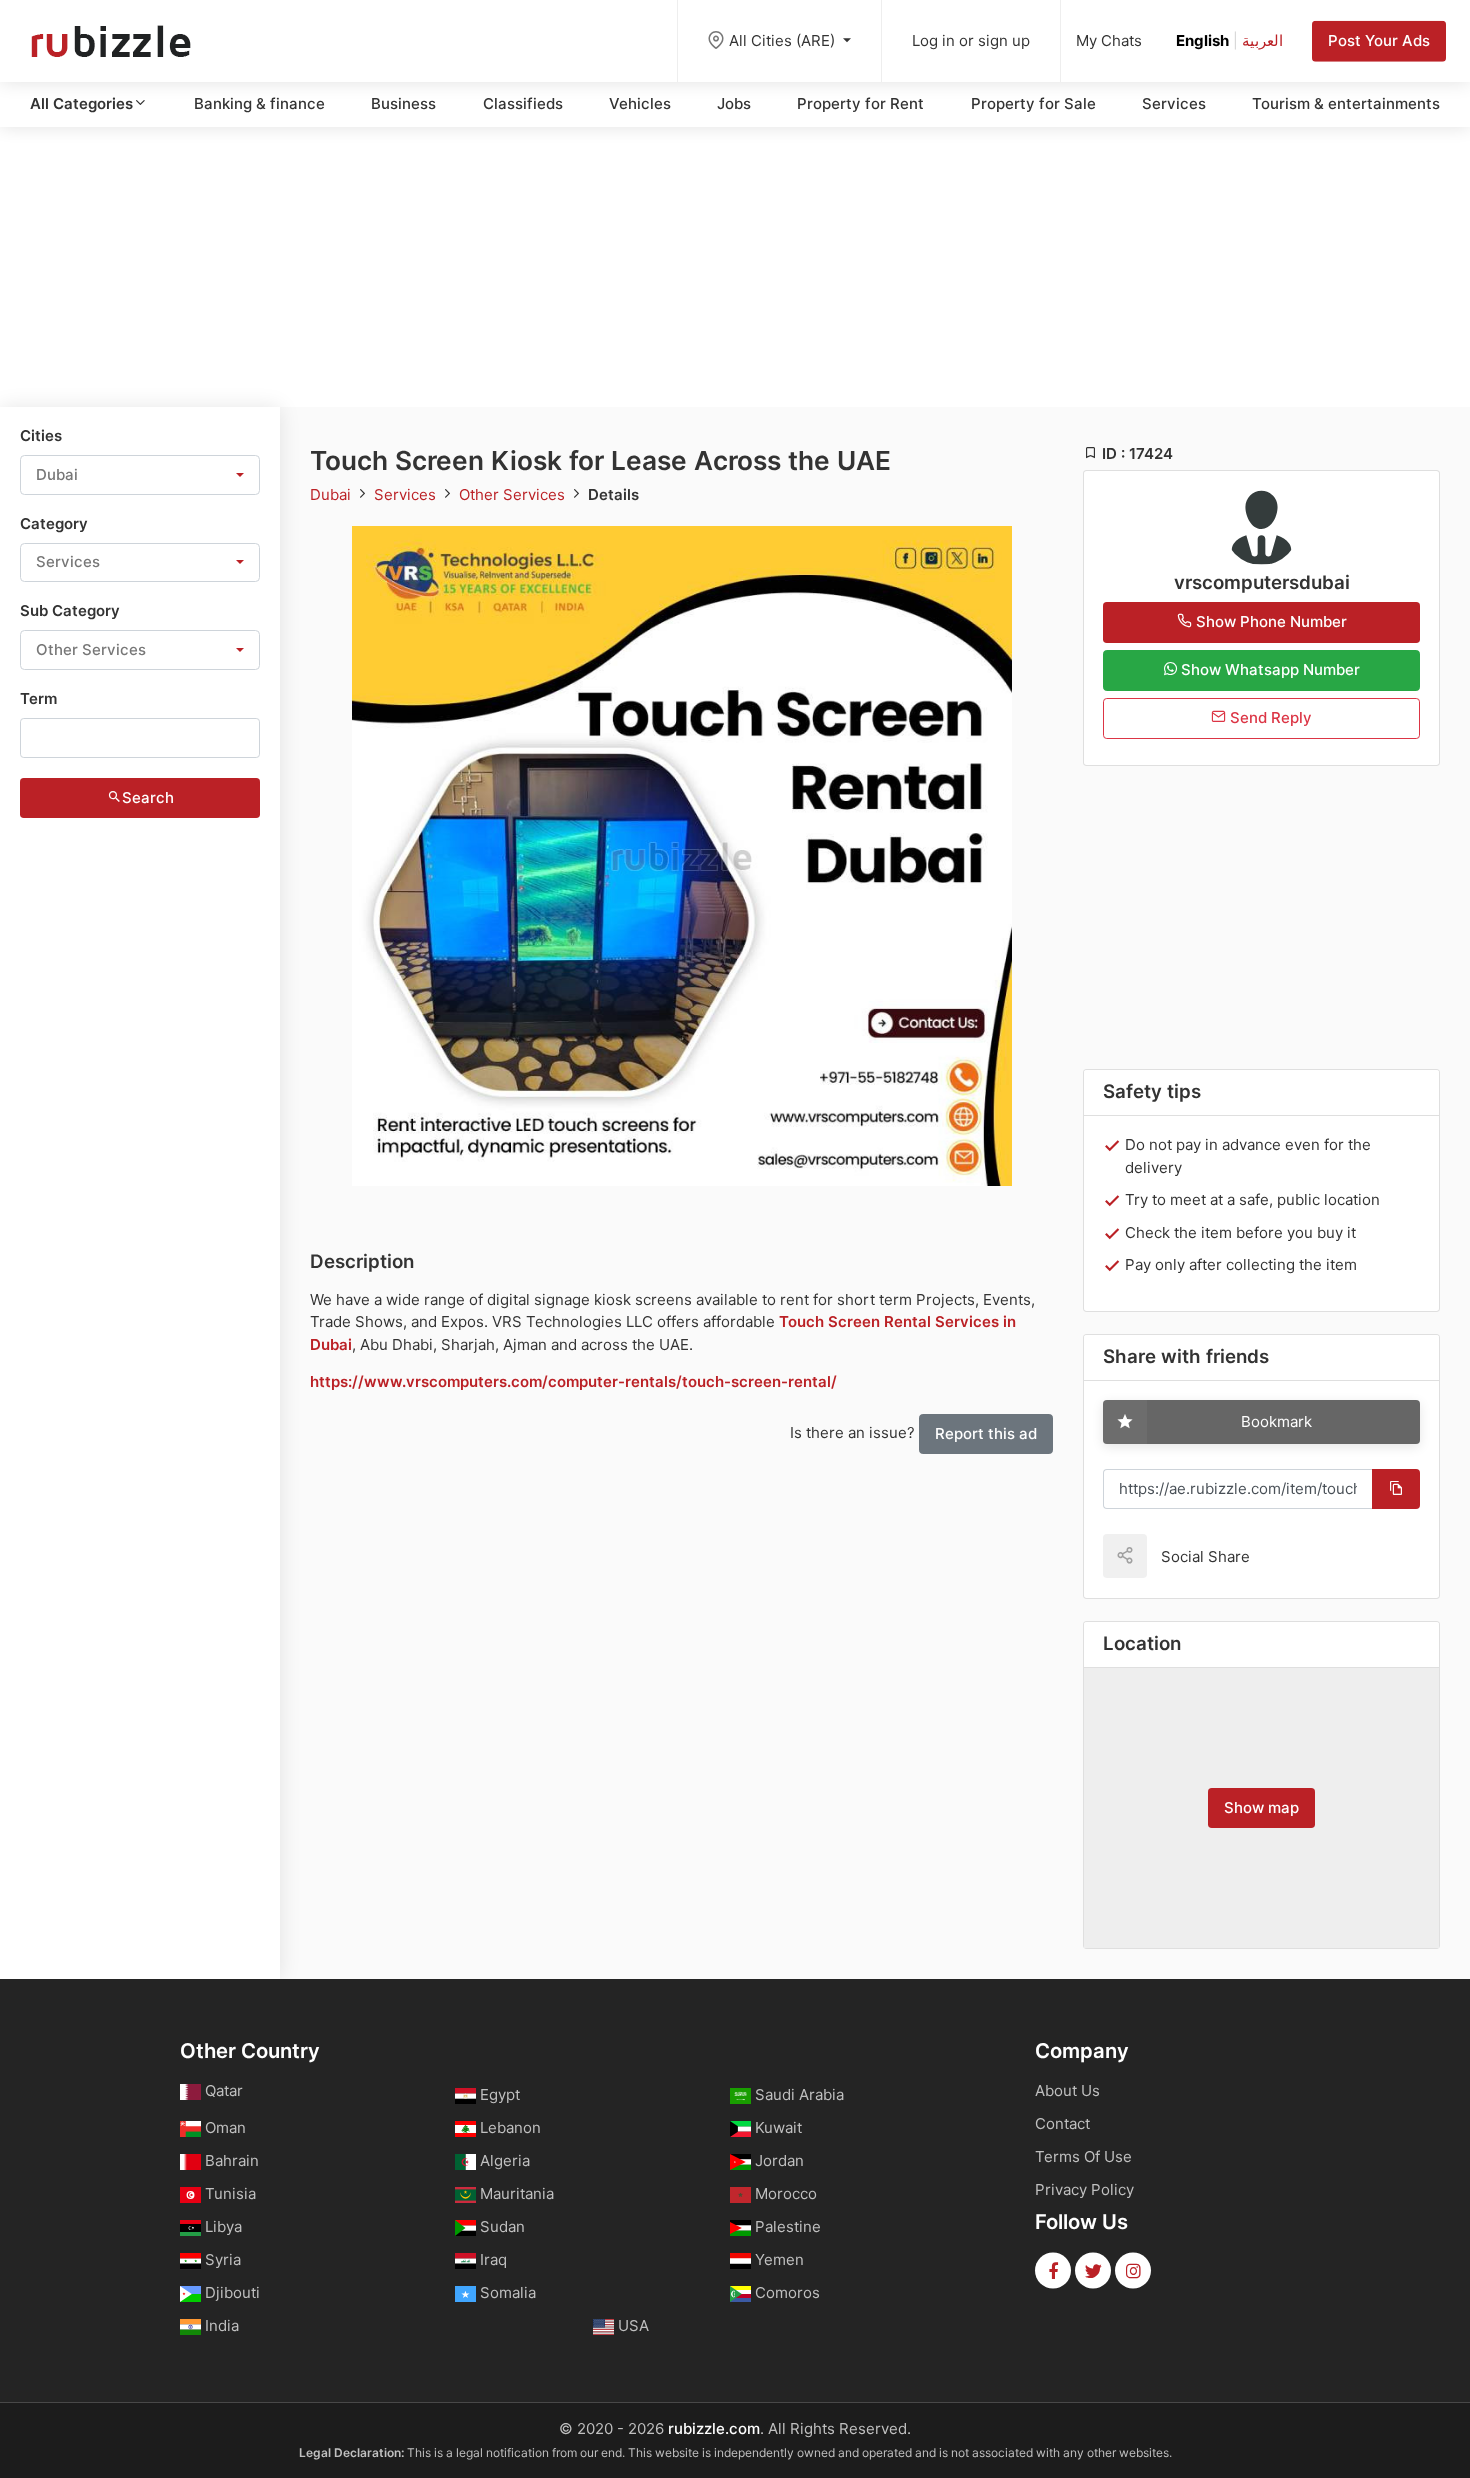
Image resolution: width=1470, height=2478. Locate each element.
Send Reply (1269, 717)
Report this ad (986, 1433)
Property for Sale (1033, 103)
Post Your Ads (1379, 40)
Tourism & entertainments (1346, 103)
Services (1174, 103)
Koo (1300, 1555)
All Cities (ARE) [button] (784, 40)
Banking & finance (259, 103)
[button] (140, 475)
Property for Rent (860, 103)
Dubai (332, 494)
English (1202, 40)
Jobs (734, 103)
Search (148, 797)
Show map (1261, 1807)
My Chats (1109, 40)
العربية (1262, 40)
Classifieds (523, 103)
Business (403, 103)
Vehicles (640, 103)
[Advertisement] (735, 267)
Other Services (514, 494)
